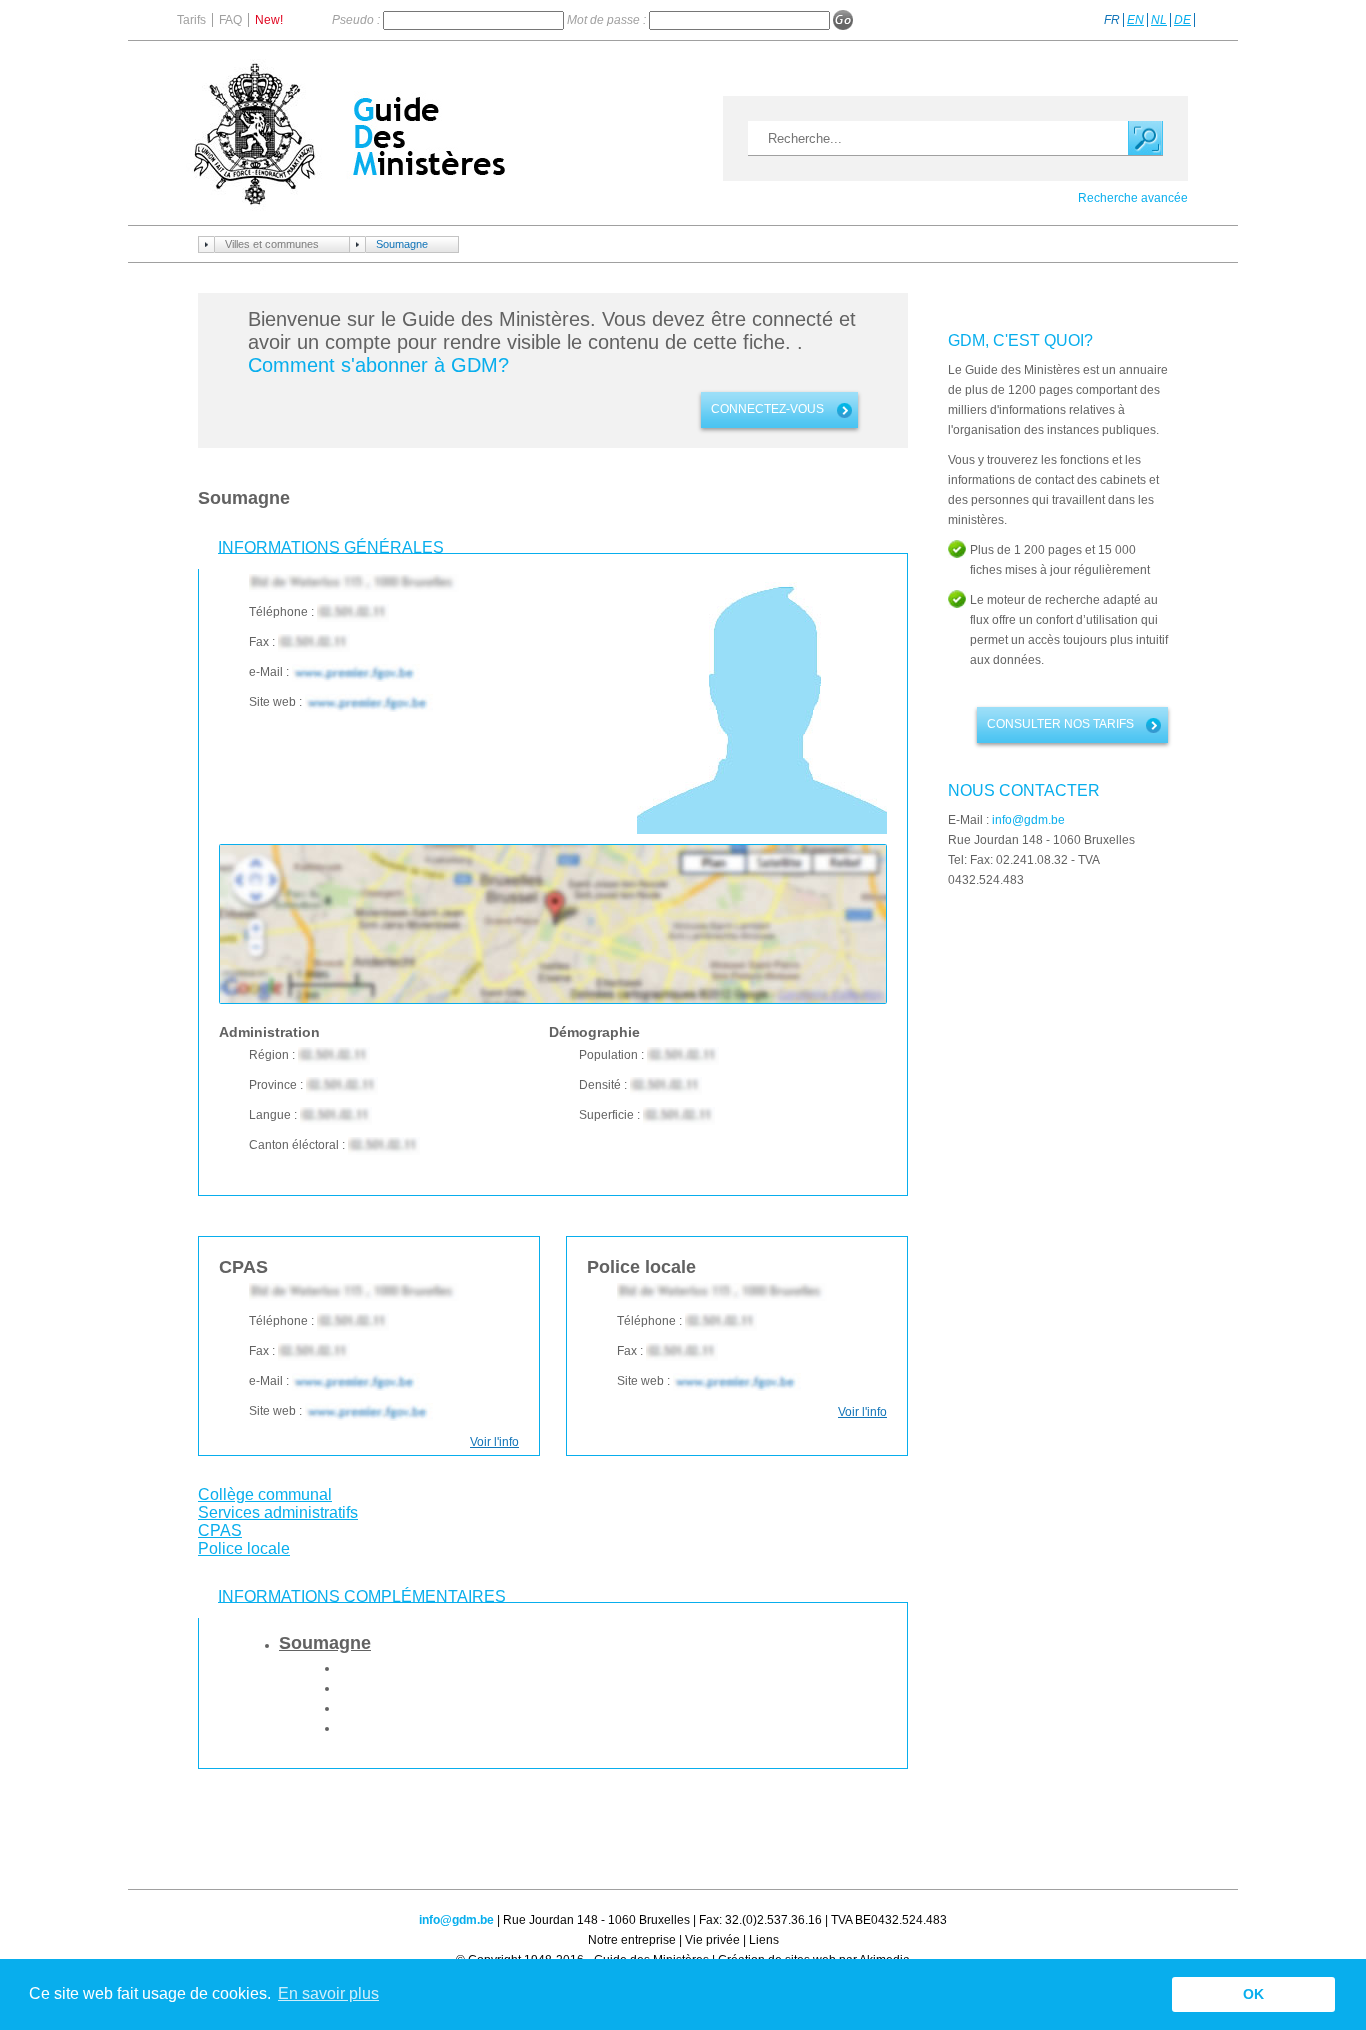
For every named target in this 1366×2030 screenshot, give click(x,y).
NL (1159, 20)
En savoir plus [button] (328, 1993)
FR (1112, 20)
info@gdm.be (1028, 820)
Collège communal (265, 1494)
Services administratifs (278, 1512)
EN (1135, 20)
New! (269, 20)
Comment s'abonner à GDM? (378, 365)
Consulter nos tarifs (1060, 724)
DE (1182, 20)
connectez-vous (767, 409)
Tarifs (191, 20)
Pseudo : (357, 20)
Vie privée (712, 1940)
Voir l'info (494, 1442)
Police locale (244, 1548)
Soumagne (402, 244)
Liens (764, 1940)
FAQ (230, 20)
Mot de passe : (608, 20)
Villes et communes (272, 244)
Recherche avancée (1133, 198)
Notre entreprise (632, 1940)
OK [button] (1253, 1994)
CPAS (220, 1530)
